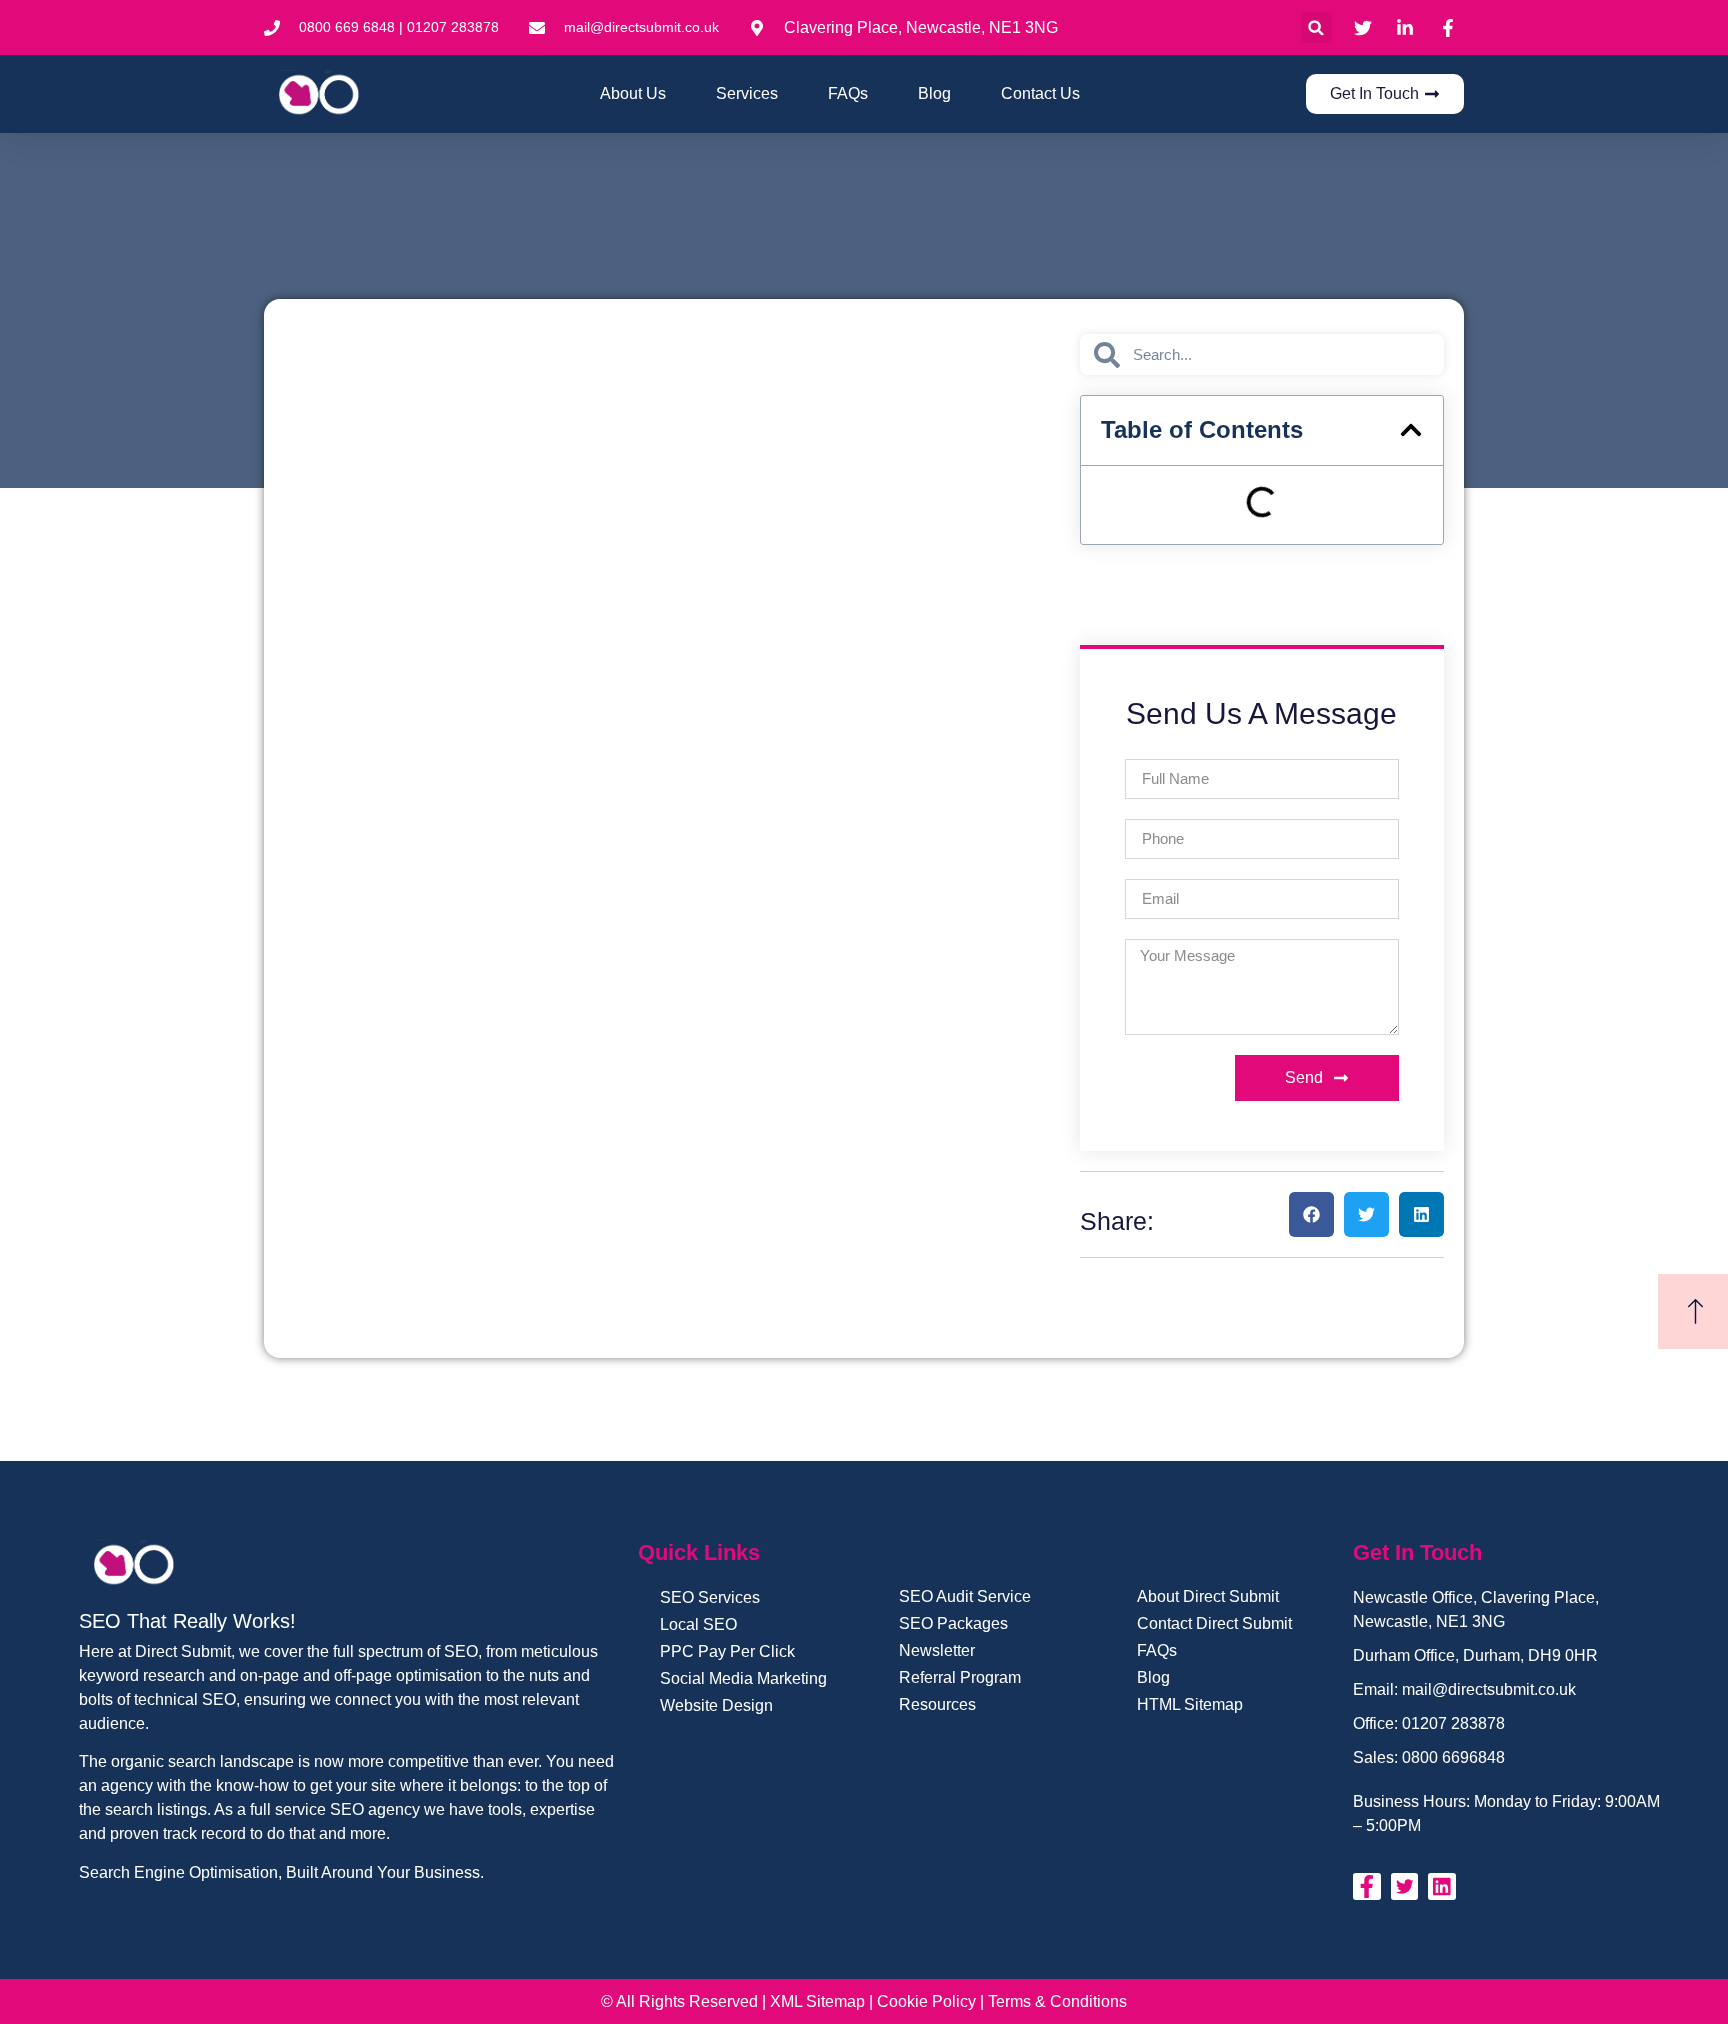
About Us (633, 93)
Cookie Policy (926, 2001)
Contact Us (1040, 93)
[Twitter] (1405, 1887)
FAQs (848, 93)
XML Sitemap (817, 2001)
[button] (1316, 27)
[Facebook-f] (1367, 1887)
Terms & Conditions (1057, 2001)
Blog (934, 93)
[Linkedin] (1442, 1887)
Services (747, 93)
